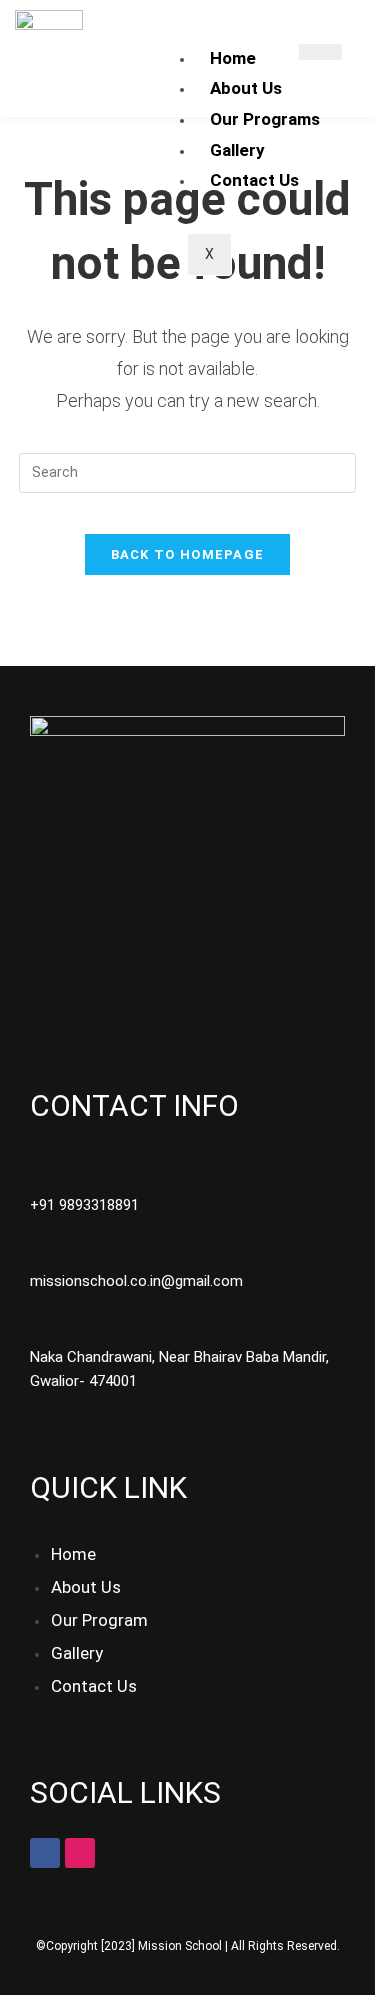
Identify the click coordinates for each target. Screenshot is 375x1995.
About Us (246, 88)
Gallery (237, 150)
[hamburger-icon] (320, 52)
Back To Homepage (188, 554)
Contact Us (254, 180)
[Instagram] (80, 1853)
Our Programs (265, 119)
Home (233, 58)
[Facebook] (45, 1853)
